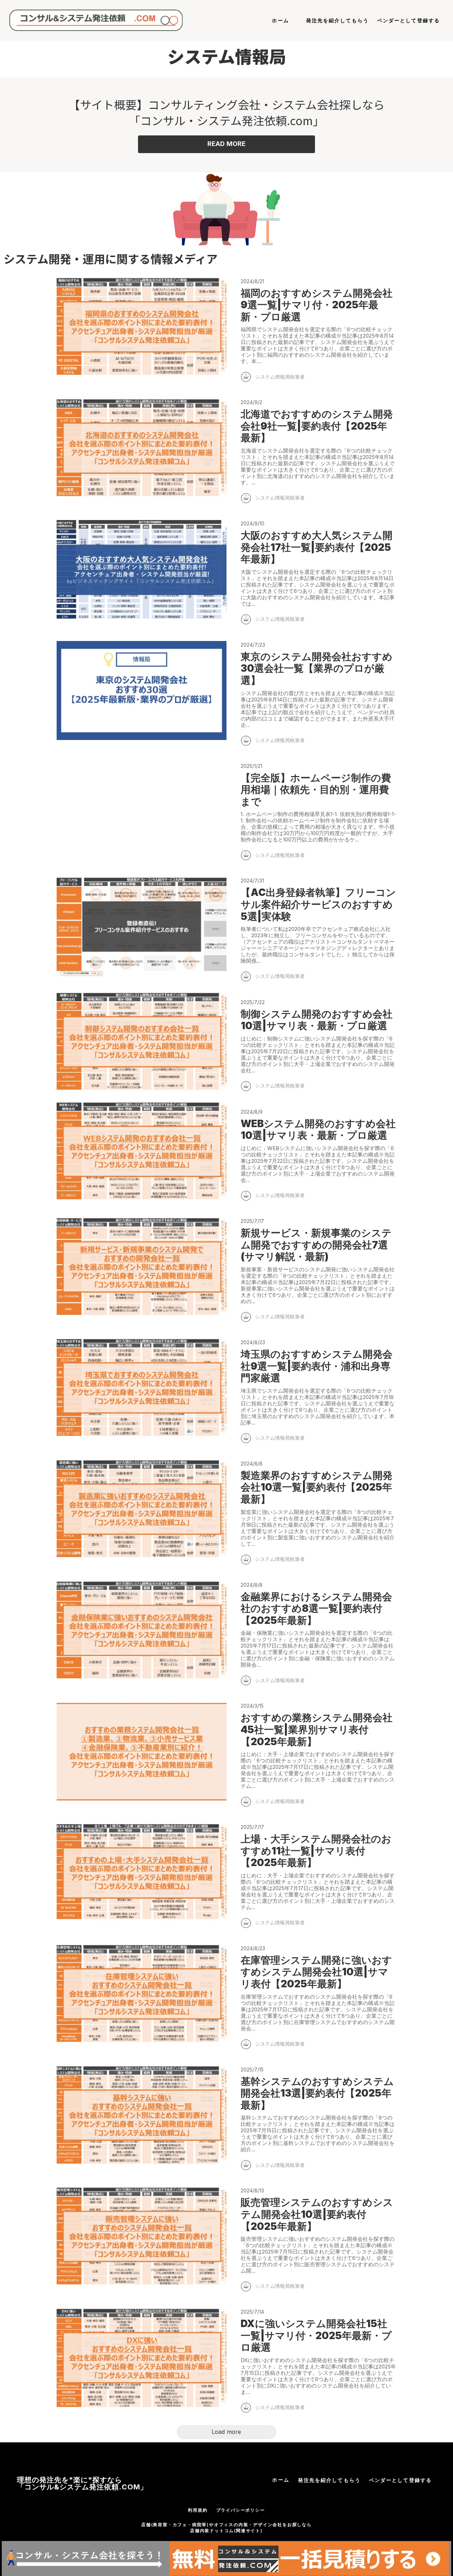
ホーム (280, 20)
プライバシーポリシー (241, 2510)
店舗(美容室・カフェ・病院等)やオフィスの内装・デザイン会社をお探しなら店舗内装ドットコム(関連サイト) (226, 2528)
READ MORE (226, 144)
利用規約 (198, 2510)
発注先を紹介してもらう (337, 20)
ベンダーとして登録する (409, 20)
